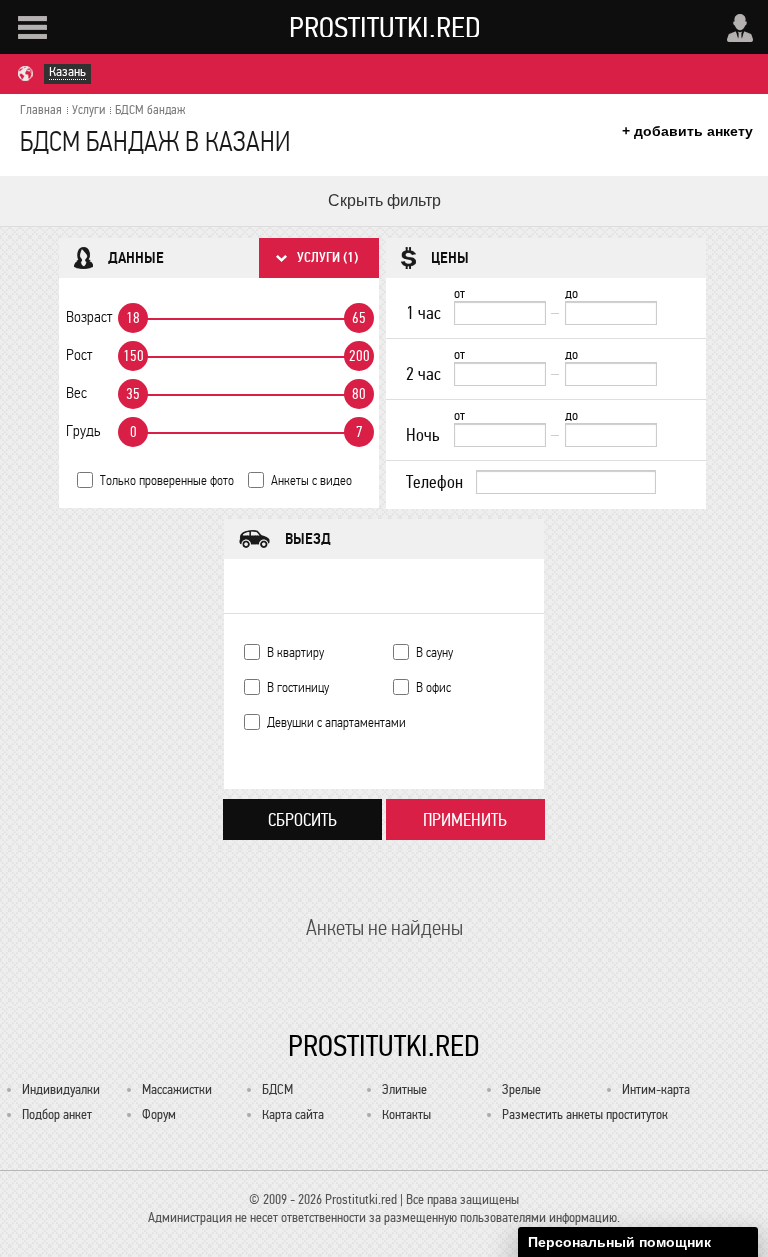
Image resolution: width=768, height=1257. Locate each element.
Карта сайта (293, 1114)
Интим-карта (656, 1089)
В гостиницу (298, 687)
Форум (159, 1114)
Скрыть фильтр (384, 200)
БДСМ (277, 1089)
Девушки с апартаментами (336, 722)
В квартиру (295, 652)
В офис (433, 687)
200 (359, 356)
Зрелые (521, 1089)
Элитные (404, 1089)
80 (359, 394)
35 (133, 394)
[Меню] (32, 27)
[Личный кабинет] (740, 28)
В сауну (434, 652)
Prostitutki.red (385, 27)
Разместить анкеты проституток (585, 1114)
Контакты (406, 1114)
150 (133, 356)
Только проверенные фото (167, 480)
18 (133, 318)
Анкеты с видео (311, 480)
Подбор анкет (57, 1114)
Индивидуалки (61, 1089)
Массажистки (177, 1089)
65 (359, 318)
